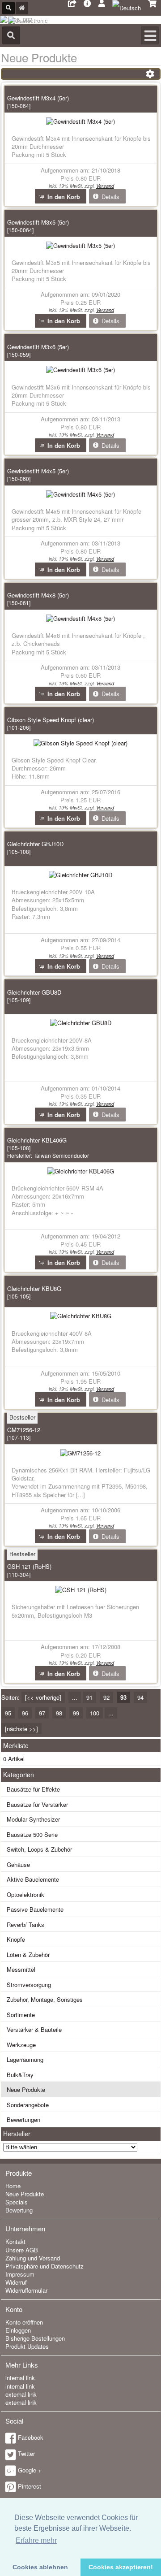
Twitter (26, 2453)
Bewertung (19, 2210)
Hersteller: (48, 1155)
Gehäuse (18, 1864)
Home (13, 2186)
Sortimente (21, 2015)
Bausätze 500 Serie (32, 1834)
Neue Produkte (26, 2089)
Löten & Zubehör (28, 1955)
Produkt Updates (27, 2346)
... (75, 1697)
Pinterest (30, 2486)
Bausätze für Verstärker (37, 1804)
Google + (30, 2470)
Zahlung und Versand (33, 2258)
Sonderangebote (28, 2105)
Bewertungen (23, 2119)
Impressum (20, 2274)
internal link (20, 2378)
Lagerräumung (25, 2059)
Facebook (31, 2437)
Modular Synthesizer (33, 1819)
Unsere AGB (22, 2250)
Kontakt (15, 2241)
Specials (17, 2202)
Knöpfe (16, 1939)
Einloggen (18, 2330)
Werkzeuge (21, 2045)
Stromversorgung (29, 1985)
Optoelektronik (25, 1894)
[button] (61, 196)
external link (21, 2394)
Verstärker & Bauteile (34, 2029)
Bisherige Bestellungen (35, 2338)
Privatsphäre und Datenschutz (44, 2266)
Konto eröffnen (24, 2322)
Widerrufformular (26, 2290)
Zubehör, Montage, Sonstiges (45, 1999)
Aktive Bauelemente (33, 1879)
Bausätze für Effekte (33, 1789)
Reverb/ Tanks (25, 1924)
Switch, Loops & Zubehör (39, 1849)
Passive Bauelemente (35, 1909)
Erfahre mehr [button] (36, 2540)
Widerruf (16, 2282)
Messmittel (21, 1969)
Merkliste (16, 1745)
